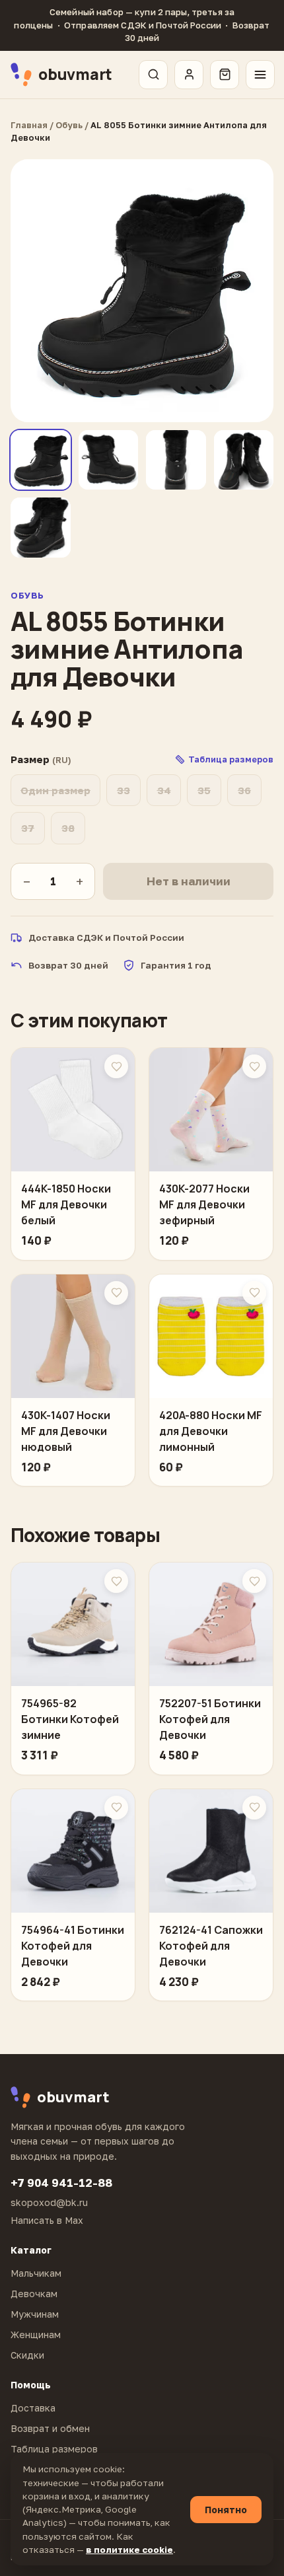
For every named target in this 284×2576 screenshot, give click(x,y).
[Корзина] (225, 75)
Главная (29, 125)
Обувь (69, 125)
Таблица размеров (54, 2449)
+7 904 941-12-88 (61, 2183)
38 (68, 828)
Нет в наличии (189, 881)
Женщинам (36, 2335)
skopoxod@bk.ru (49, 2202)
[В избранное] (116, 1066)
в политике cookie (129, 2550)
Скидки (27, 2355)
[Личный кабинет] (189, 75)
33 (124, 790)
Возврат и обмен (50, 2428)
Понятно (226, 2510)
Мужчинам (35, 2314)
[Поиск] (153, 75)
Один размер (55, 790)
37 (28, 828)
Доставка (33, 2408)
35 (204, 790)
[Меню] (260, 75)
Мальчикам (36, 2273)
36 (244, 790)
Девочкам (34, 2294)
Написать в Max (47, 2220)
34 (164, 790)
